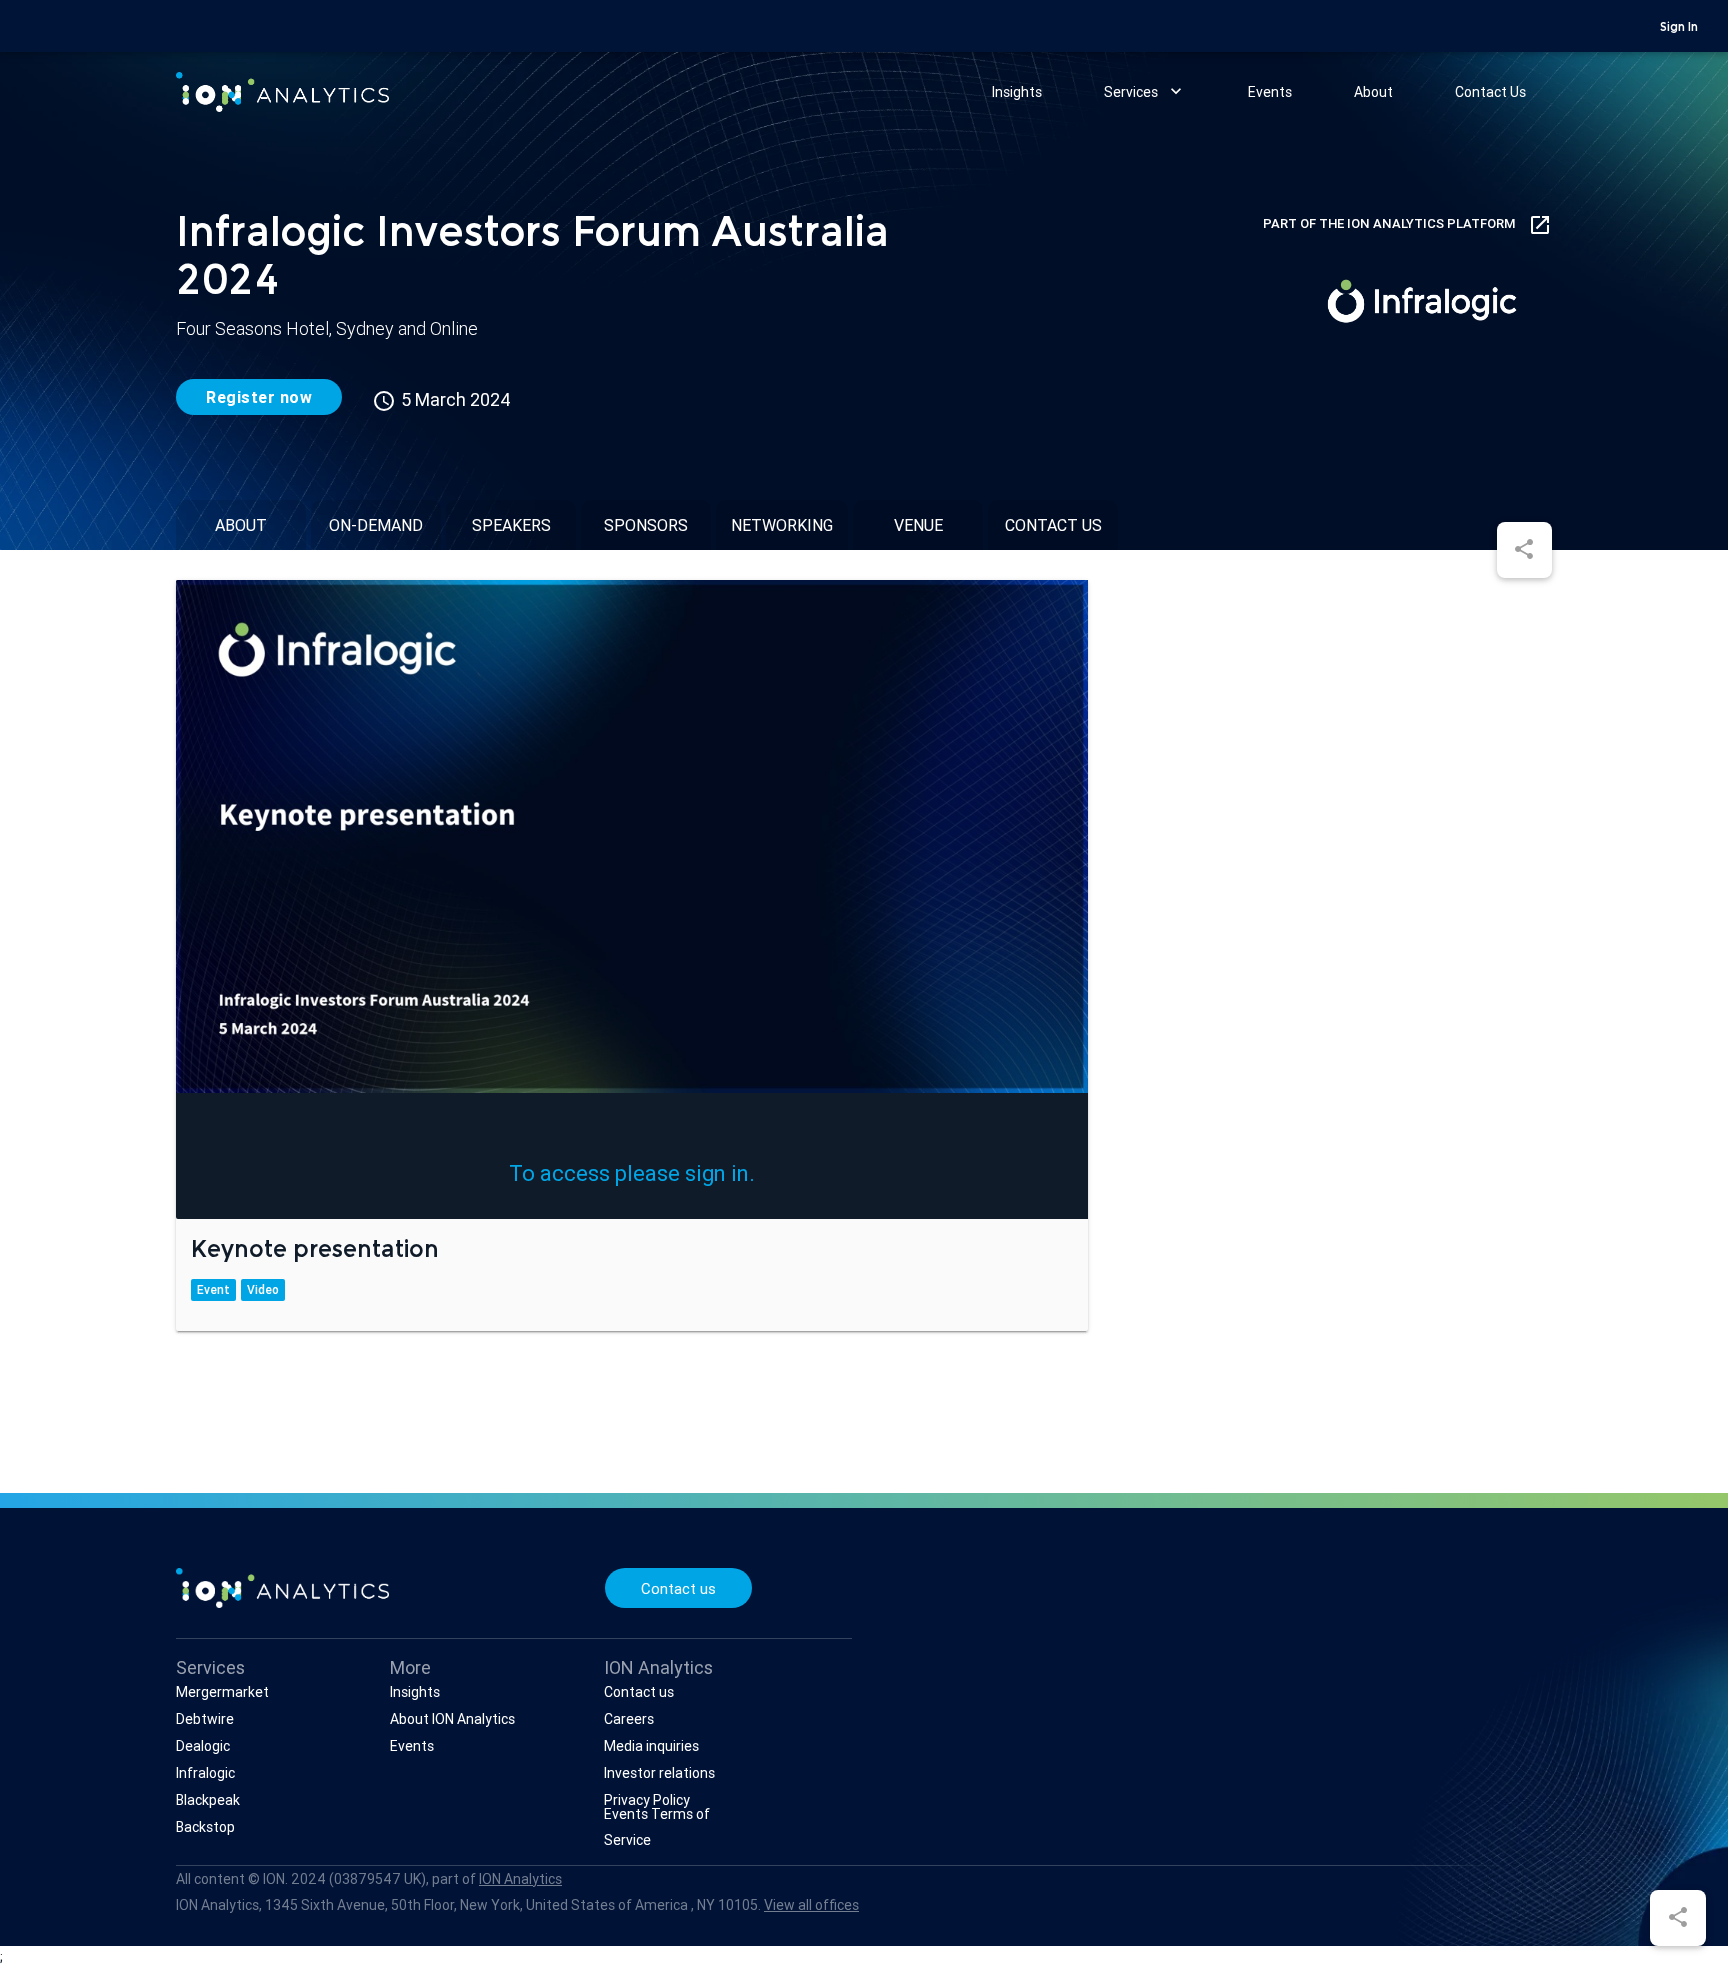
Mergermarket (222, 1692)
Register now (259, 397)
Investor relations (659, 1773)
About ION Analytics (452, 1719)
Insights (1017, 92)
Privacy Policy (647, 1800)
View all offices (811, 1905)
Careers (629, 1719)
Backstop (205, 1827)
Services (1145, 91)
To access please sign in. (632, 1173)
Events (1270, 92)
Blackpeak (208, 1800)
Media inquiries (651, 1746)
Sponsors (646, 525)
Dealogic (203, 1746)
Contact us (1053, 525)
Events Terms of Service (657, 1827)
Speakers (511, 525)
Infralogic (205, 1773)
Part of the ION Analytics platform (1407, 225)
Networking (782, 525)
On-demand (376, 525)
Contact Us (1490, 92)
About (1373, 92)
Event (213, 1289)
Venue (918, 525)
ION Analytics (520, 1879)
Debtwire (205, 1719)
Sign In (1679, 28)
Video (263, 1289)
